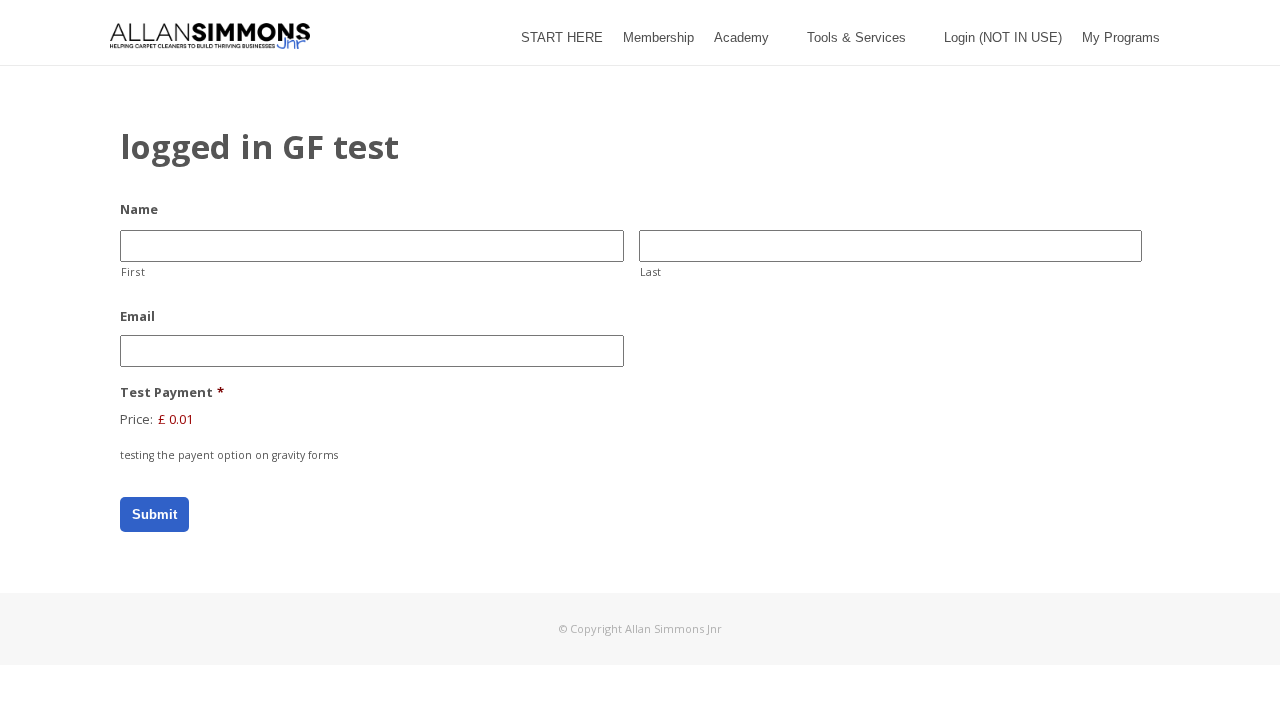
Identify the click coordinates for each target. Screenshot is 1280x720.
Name (139, 209)
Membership (658, 37)
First (133, 272)
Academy (741, 37)
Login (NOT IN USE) (1003, 37)
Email (137, 316)
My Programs (1121, 37)
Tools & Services (856, 37)
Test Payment (172, 392)
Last (651, 272)
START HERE (562, 37)
